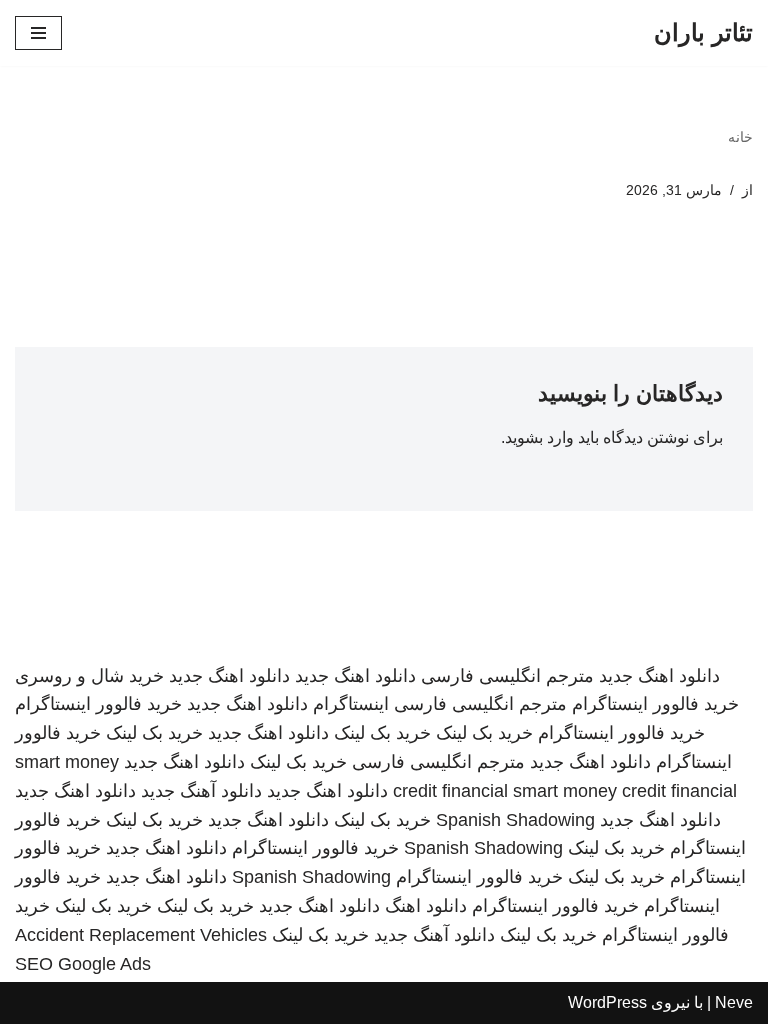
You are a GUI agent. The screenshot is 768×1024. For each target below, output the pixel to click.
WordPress (607, 1002)
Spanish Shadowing (515, 820)
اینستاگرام (351, 704)
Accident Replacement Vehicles (141, 935)
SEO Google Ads (83, 964)
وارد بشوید (539, 437)
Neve (734, 1002)
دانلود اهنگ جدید (659, 676)
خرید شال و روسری (89, 676)
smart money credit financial (625, 791)
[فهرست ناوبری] (38, 33)
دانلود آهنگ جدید (201, 791)
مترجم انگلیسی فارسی (507, 676)
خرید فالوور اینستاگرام (655, 704)
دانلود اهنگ (426, 906)
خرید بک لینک (484, 733)
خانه (740, 137)
